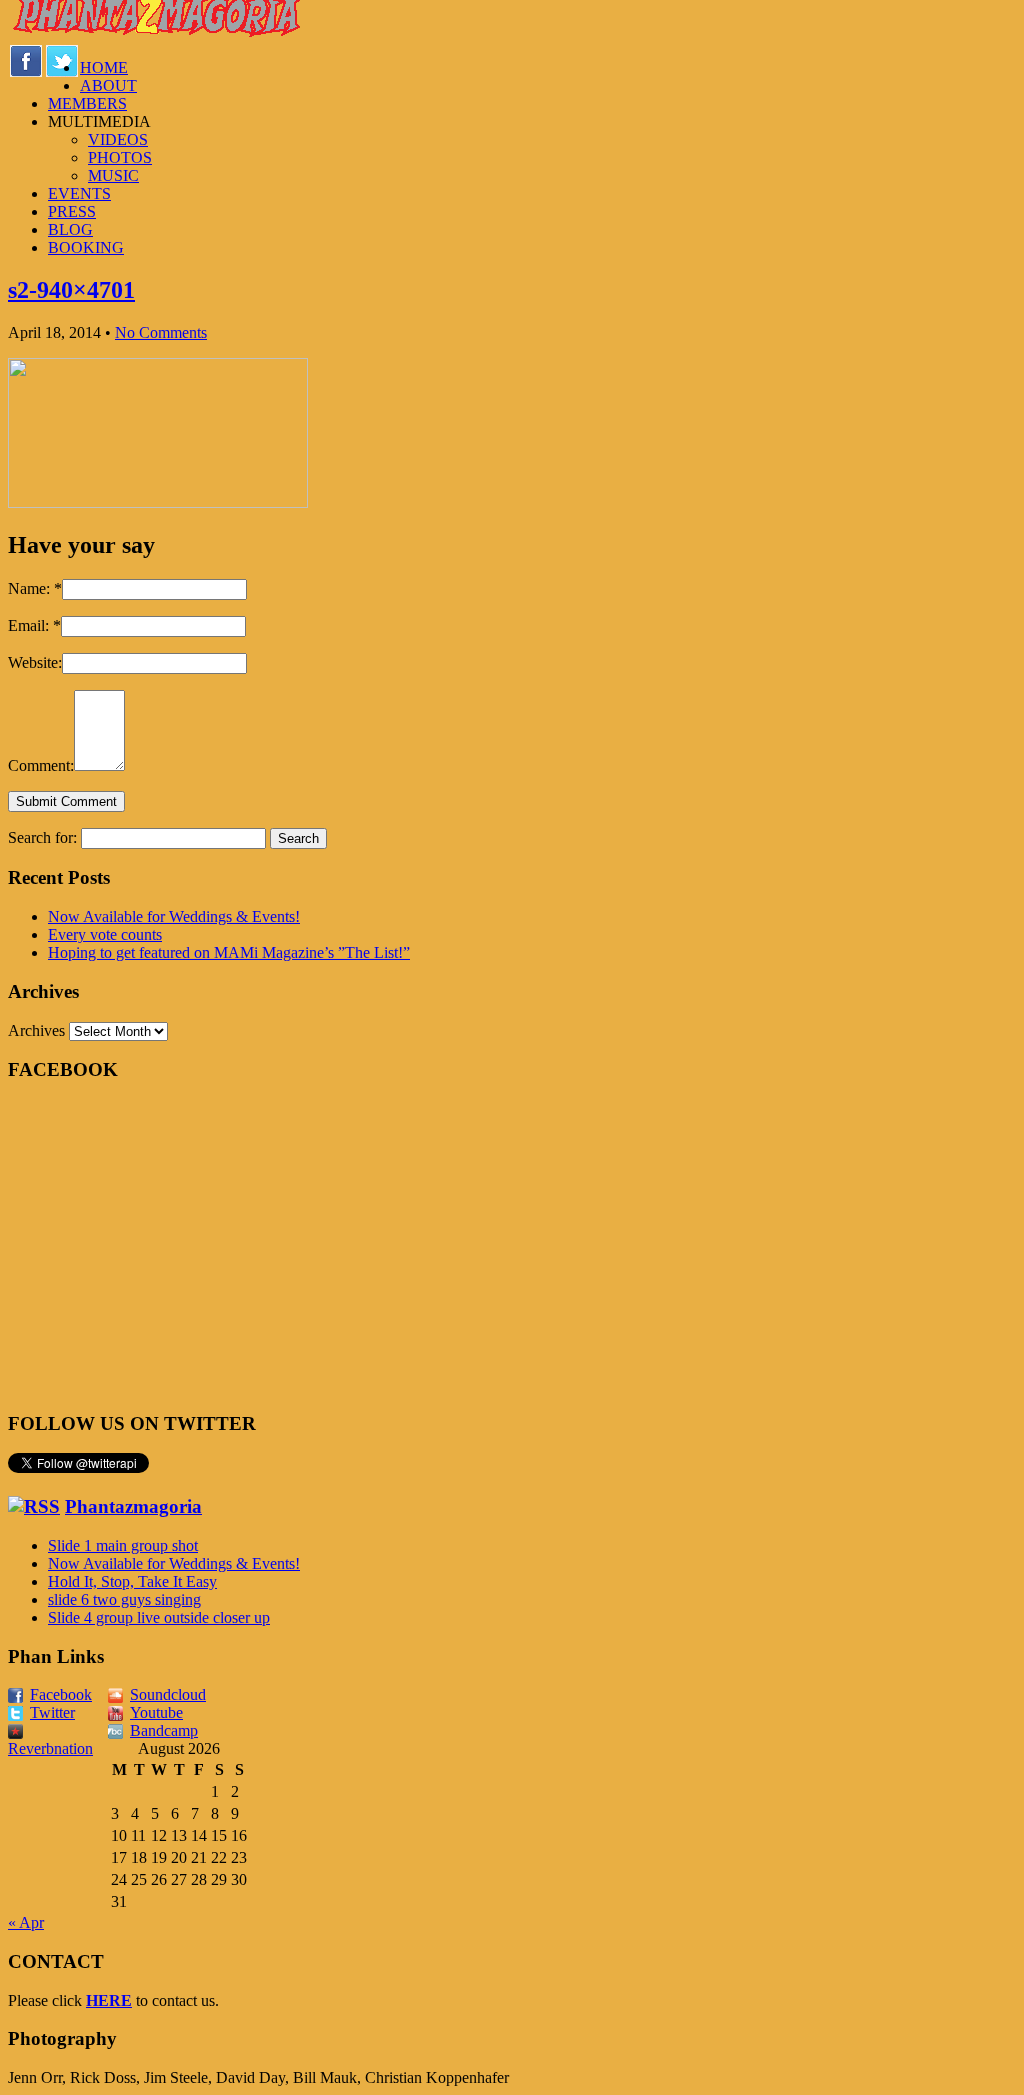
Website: (35, 662)
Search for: (42, 837)
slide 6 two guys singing (124, 1599)
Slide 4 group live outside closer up (159, 1617)
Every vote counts (105, 934)
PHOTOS (120, 157)
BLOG (70, 229)
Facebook (61, 1694)
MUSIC (113, 175)
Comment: (41, 765)
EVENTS (79, 193)
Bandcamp (164, 1730)
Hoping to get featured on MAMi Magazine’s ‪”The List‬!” (229, 952)
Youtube (156, 1712)
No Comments (161, 332)
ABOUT (108, 85)
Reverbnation (50, 1748)
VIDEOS (118, 139)
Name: (35, 588)
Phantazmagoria (133, 1506)
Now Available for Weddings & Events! (174, 916)
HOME (104, 67)
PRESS (72, 211)
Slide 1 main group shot (123, 1545)
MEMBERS (87, 103)
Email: (34, 625)
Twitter (52, 1712)
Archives (36, 1030)
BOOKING (86, 247)
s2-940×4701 (71, 290)
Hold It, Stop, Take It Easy (132, 1581)
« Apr (26, 1922)
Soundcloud (168, 1694)
